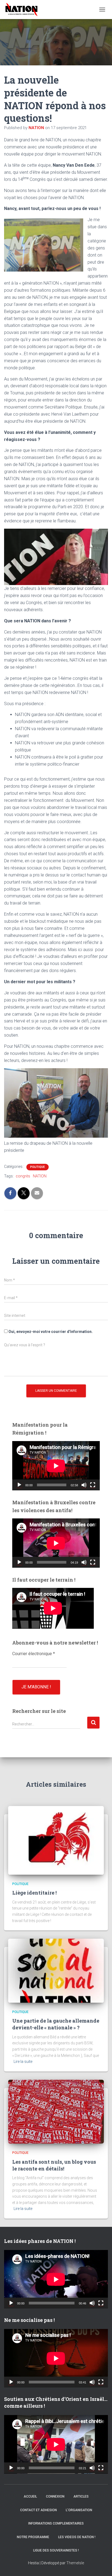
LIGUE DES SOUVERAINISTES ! (56, 2550)
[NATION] (24, 10)
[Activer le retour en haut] (101, 2565)
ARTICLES (81, 2496)
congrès (23, 1176)
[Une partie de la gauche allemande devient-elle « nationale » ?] (56, 1970)
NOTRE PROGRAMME (33, 2537)
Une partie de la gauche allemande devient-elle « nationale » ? (56, 2024)
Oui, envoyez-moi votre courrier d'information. (50, 1332)
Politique (38, 1167)
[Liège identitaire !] (56, 1840)
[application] (56, 1466)
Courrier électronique (34, 1654)
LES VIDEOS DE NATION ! (77, 2537)
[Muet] (84, 1485)
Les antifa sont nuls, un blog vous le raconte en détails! (54, 2165)
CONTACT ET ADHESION (38, 2510)
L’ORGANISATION (79, 2510)
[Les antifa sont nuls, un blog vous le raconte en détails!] (56, 2111)
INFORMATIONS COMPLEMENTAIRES (56, 2523)
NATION (40, 1176)
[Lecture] (19, 1485)
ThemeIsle (75, 2563)
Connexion (55, 2496)
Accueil (30, 2496)
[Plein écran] (93, 1485)
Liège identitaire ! (34, 1893)
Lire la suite (23, 2062)
